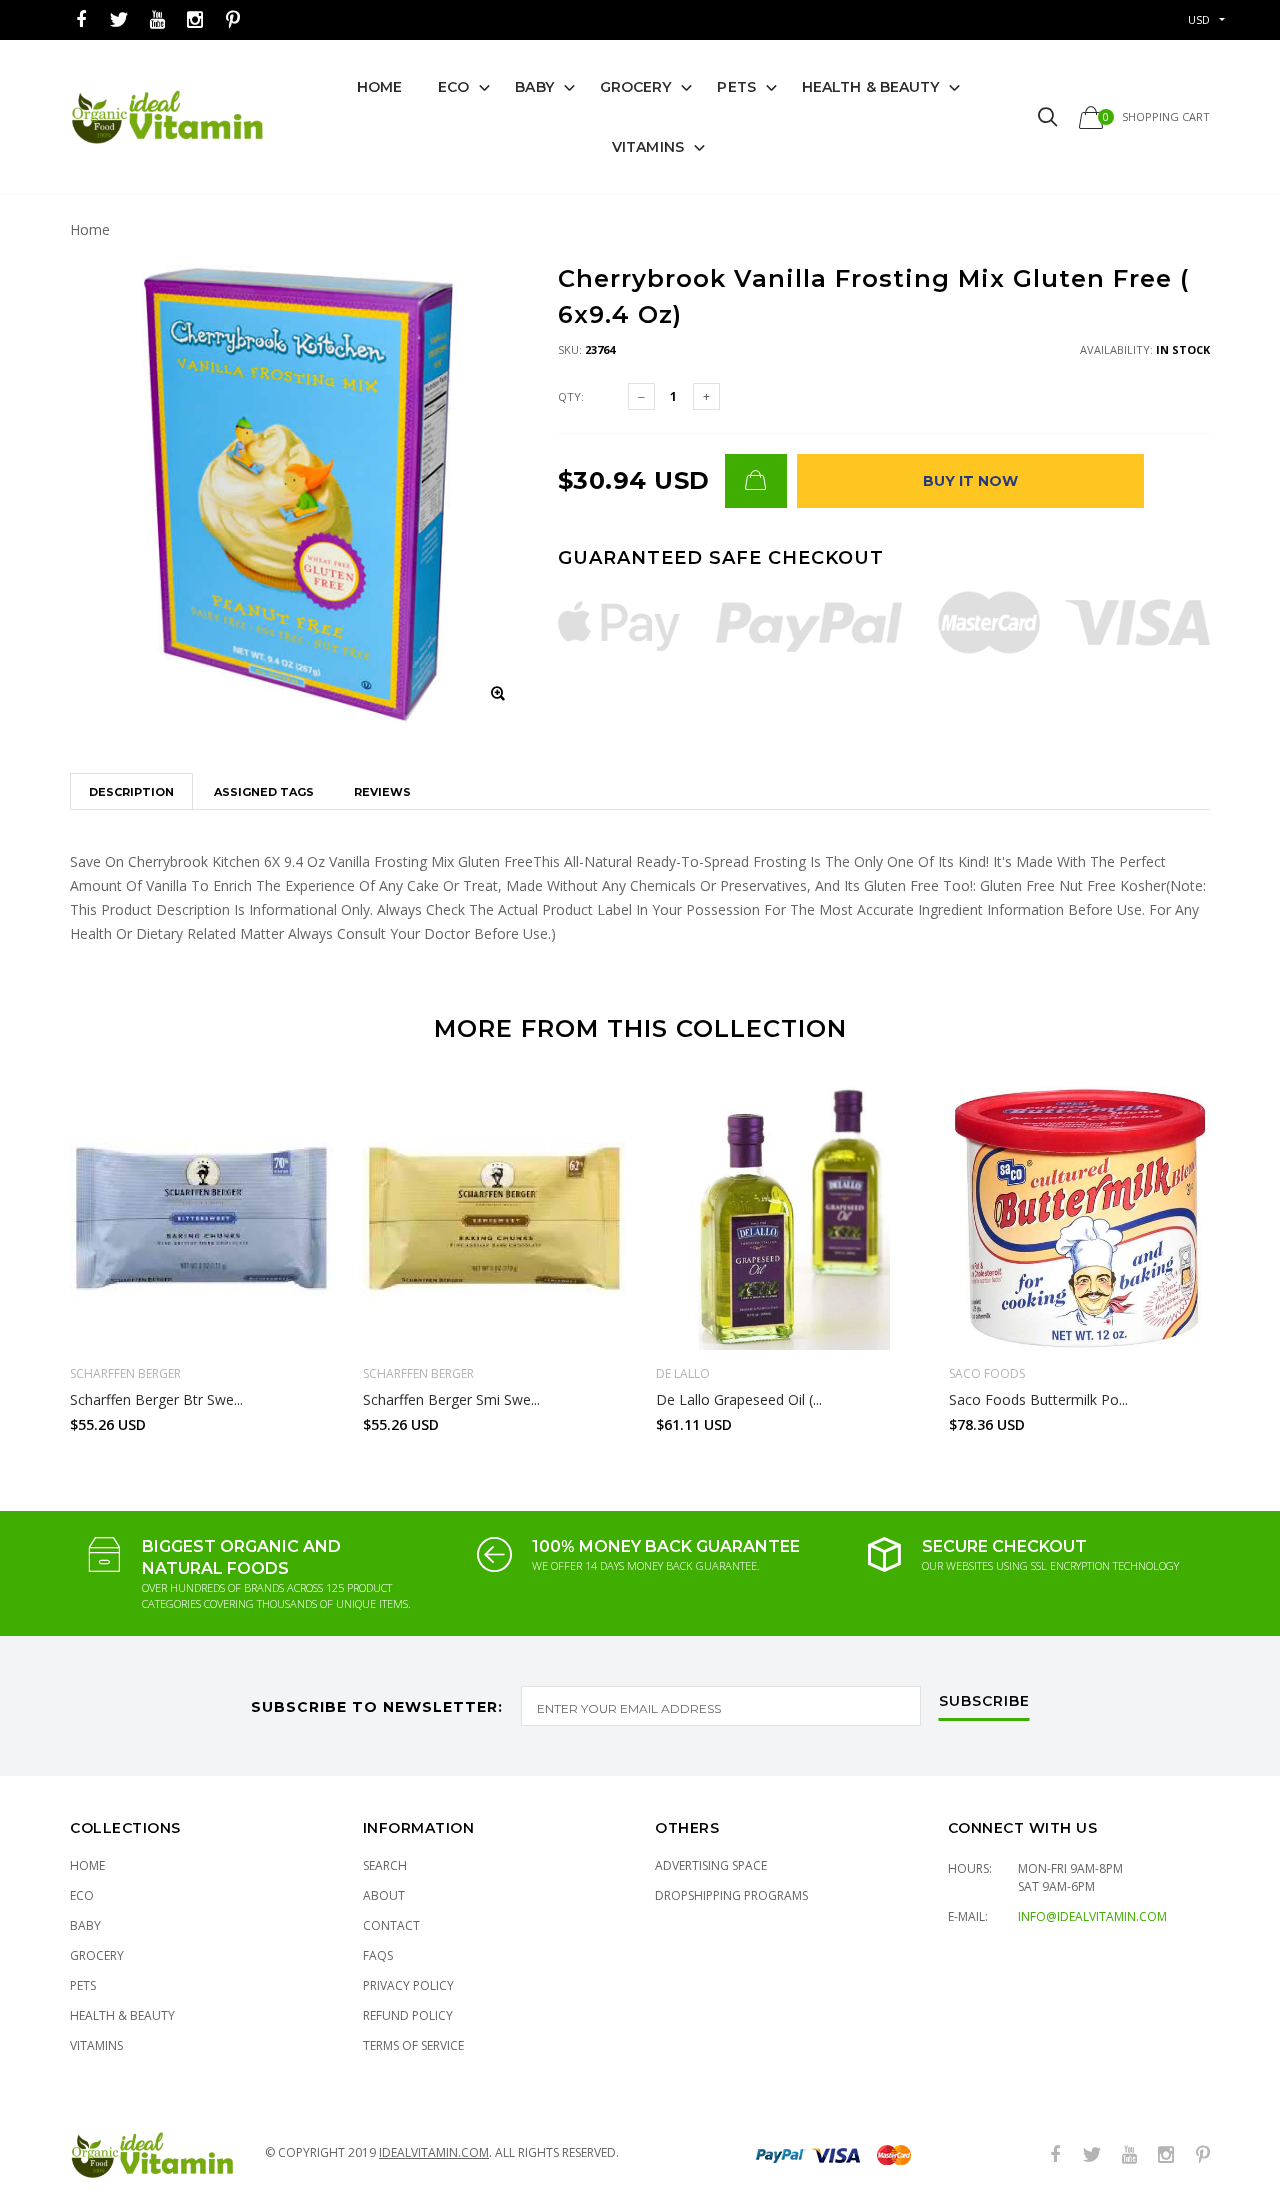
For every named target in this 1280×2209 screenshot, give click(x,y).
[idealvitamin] (167, 117)
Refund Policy (408, 2015)
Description (131, 792)
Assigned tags (264, 792)
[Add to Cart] (756, 481)
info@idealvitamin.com (1092, 1916)
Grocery (636, 87)
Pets (736, 87)
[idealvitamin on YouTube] (157, 20)
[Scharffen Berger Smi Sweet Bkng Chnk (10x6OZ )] (494, 1218)
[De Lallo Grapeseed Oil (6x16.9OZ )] (787, 1218)
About (384, 1895)
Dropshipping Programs (731, 1895)
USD (1199, 19)
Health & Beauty (871, 87)
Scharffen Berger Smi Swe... (451, 1399)
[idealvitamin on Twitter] (119, 20)
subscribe (984, 1702)
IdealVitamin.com (434, 2152)
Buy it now (970, 481)
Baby (534, 87)
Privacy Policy (408, 1985)
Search (385, 1865)
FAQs (378, 1955)
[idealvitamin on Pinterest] (233, 20)
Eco (453, 87)
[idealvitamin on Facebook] (81, 20)
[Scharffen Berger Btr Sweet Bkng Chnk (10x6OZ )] (201, 1218)
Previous (27, 1251)
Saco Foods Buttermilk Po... (1038, 1399)
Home (379, 87)
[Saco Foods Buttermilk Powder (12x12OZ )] (1080, 1218)
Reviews (382, 792)
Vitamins (648, 147)
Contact (391, 1925)
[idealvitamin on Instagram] (195, 20)
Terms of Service (413, 2045)
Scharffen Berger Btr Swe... (156, 1399)
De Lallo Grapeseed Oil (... (739, 1399)
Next (1253, 1251)
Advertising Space (711, 1865)
